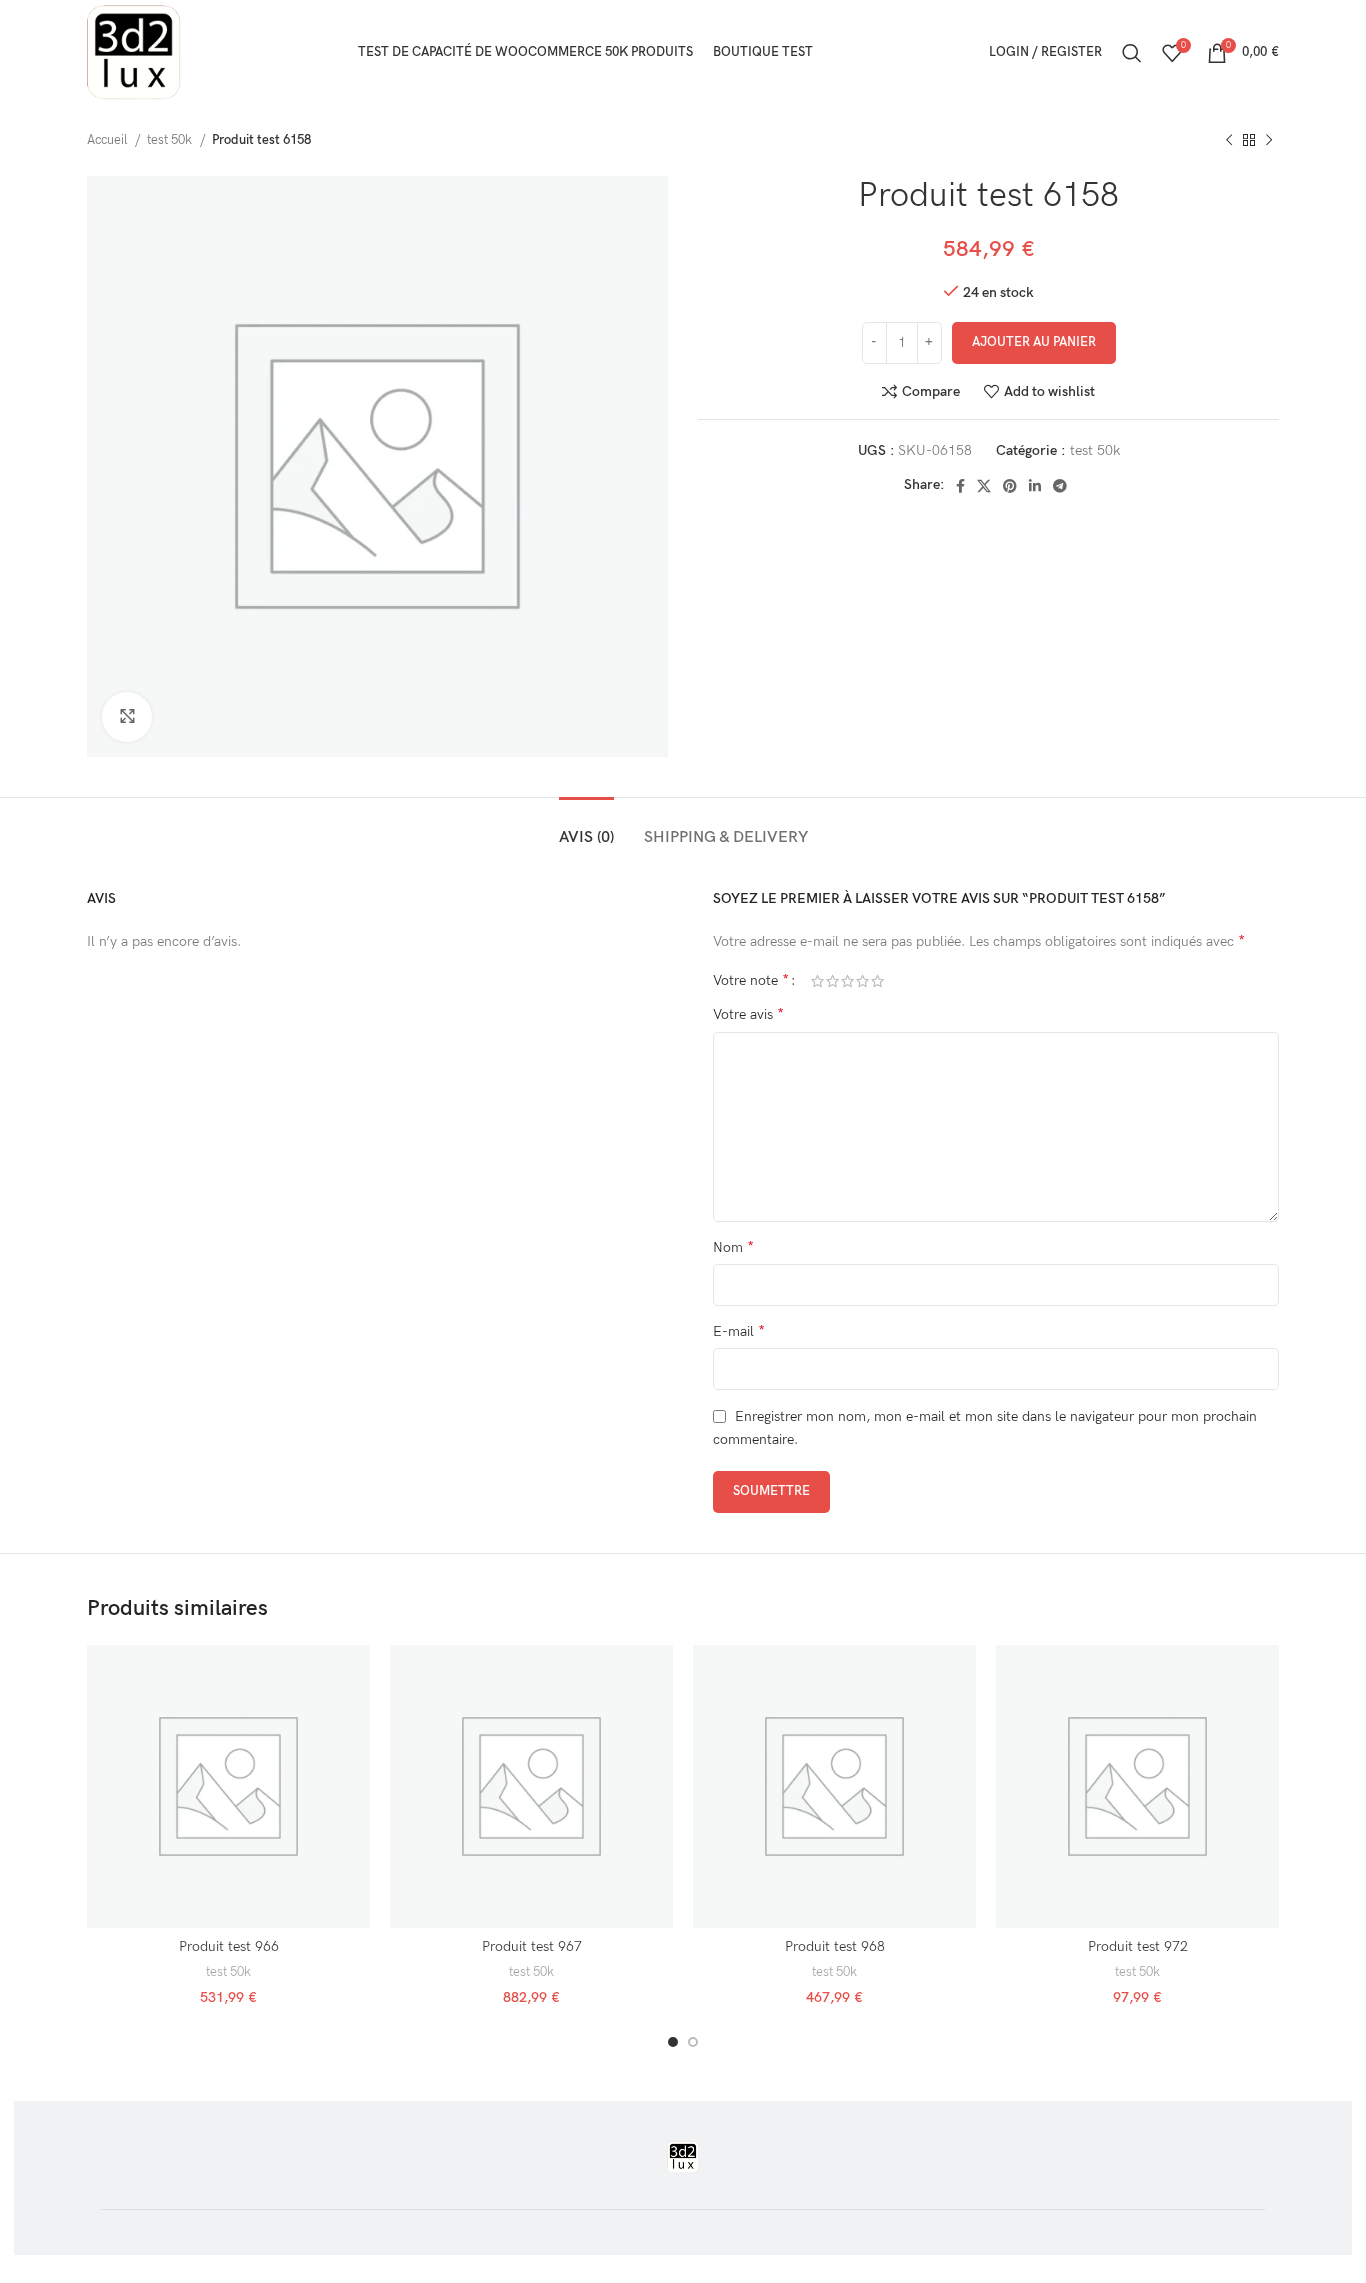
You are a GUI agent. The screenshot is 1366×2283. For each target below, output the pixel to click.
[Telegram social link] (1060, 486)
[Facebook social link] (960, 486)
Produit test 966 (229, 1946)
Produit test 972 (1138, 1946)
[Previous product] (1229, 141)
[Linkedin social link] (1035, 486)
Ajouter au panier (1034, 342)
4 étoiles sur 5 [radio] (862, 981)
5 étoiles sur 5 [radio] (877, 981)
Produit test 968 (835, 1946)
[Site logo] (134, 51)
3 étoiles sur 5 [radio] (847, 981)
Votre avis (748, 1014)
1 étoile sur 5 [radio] (817, 981)
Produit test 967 (532, 1946)
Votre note (751, 981)
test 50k (171, 140)
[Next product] (1269, 141)
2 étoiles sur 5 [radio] (832, 981)
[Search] (1132, 53)
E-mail (739, 1331)
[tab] (586, 827)
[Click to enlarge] (127, 717)
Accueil (108, 140)
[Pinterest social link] (1010, 486)
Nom (733, 1247)
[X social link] (984, 486)
